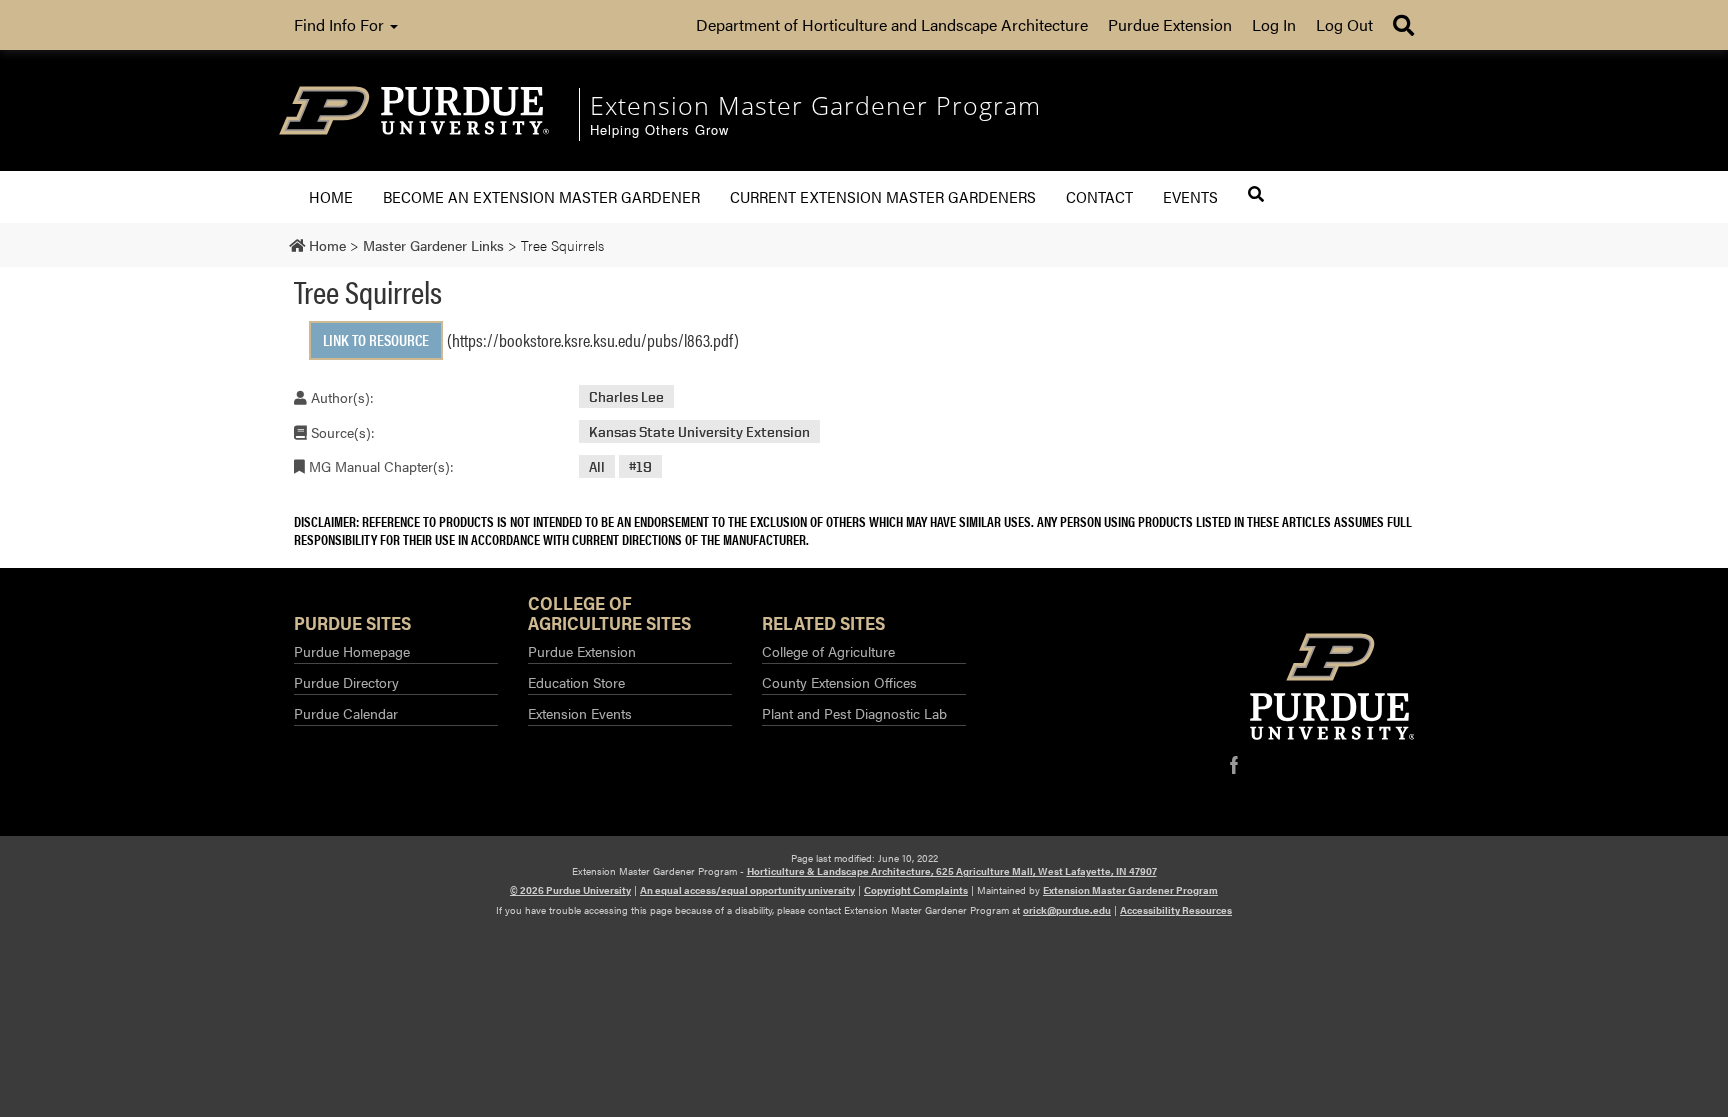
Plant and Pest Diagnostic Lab (854, 713)
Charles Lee (626, 396)
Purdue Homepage (352, 651)
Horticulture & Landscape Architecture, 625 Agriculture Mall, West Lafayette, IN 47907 (952, 871)
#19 (640, 466)
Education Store (576, 682)
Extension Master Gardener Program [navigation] (815, 105)
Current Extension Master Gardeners (883, 196)
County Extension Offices (839, 682)
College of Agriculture (828, 651)
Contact (1099, 196)
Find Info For (341, 24)
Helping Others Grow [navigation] (659, 130)
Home (331, 196)
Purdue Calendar (346, 713)
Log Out (1344, 24)
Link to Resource (376, 339)
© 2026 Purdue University (570, 890)
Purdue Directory (346, 682)
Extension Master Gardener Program (1130, 890)
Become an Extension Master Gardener (541, 196)
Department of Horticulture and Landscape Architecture (892, 24)
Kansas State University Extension (699, 431)
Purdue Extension (1170, 24)
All (597, 466)
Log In (1274, 24)
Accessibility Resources (1176, 910)
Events (1190, 196)
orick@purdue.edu (1067, 910)
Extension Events (580, 713)
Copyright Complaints (916, 890)
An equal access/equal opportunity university (747, 890)
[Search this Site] (1256, 194)
